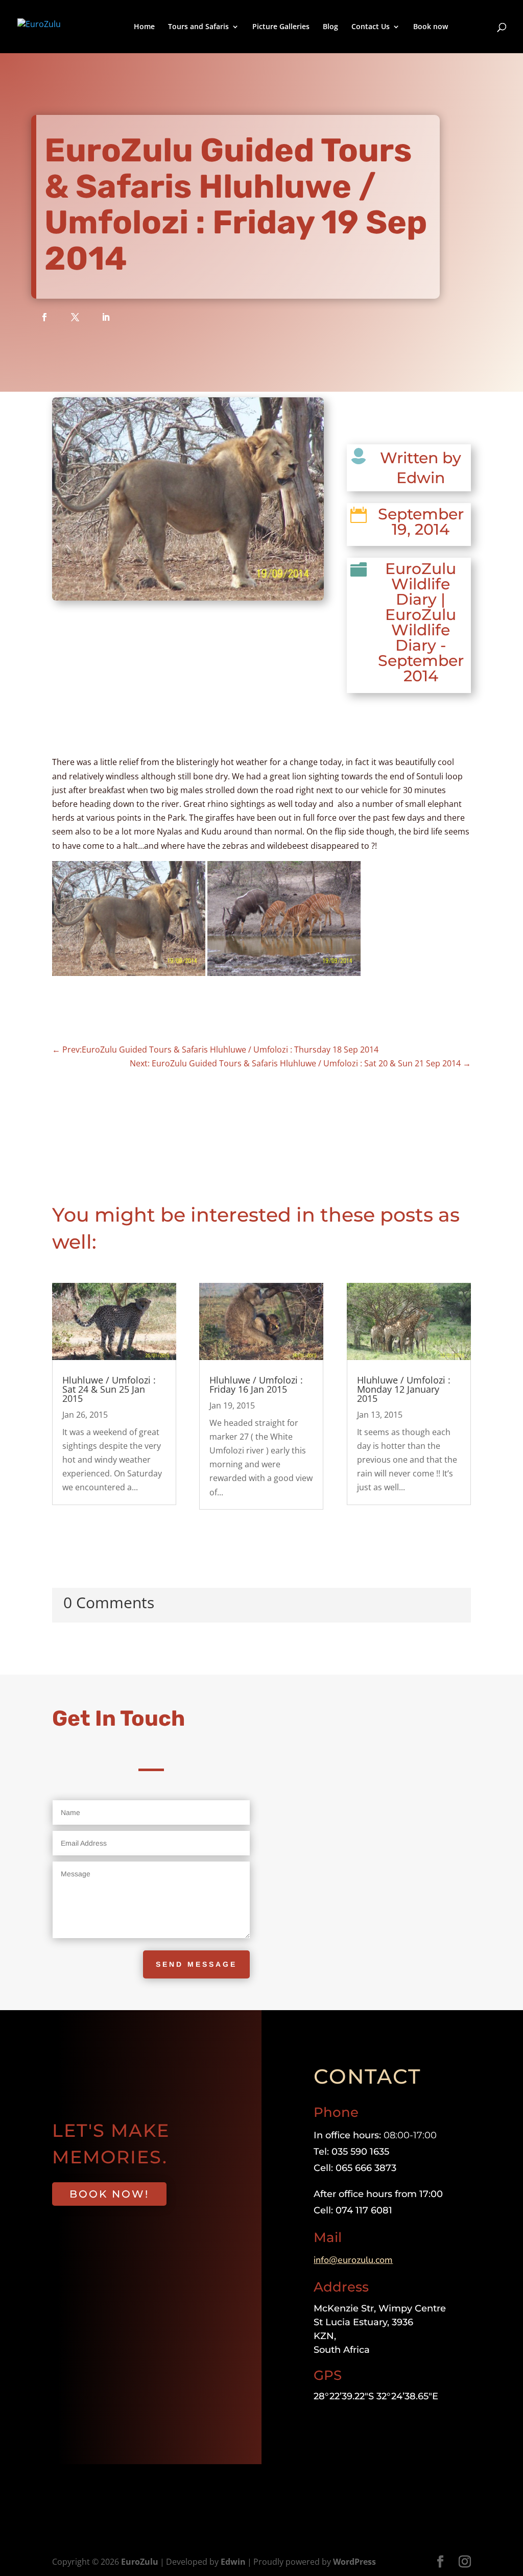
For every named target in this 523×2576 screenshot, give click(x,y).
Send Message (196, 1964)
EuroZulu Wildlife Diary (421, 584)
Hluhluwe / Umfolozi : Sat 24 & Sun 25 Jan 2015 (109, 1389)
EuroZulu (140, 2562)
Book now (431, 27)
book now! (109, 2194)
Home (144, 27)
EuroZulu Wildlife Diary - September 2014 (421, 645)
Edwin (233, 2562)
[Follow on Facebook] (44, 317)
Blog (330, 27)
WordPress (354, 2562)
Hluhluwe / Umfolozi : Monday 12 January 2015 (404, 1389)
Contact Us (371, 27)
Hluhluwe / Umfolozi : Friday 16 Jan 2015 (256, 1385)
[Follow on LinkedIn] (106, 317)
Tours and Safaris (198, 27)
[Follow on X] (75, 317)
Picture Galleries (281, 27)
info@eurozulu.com (353, 2260)
